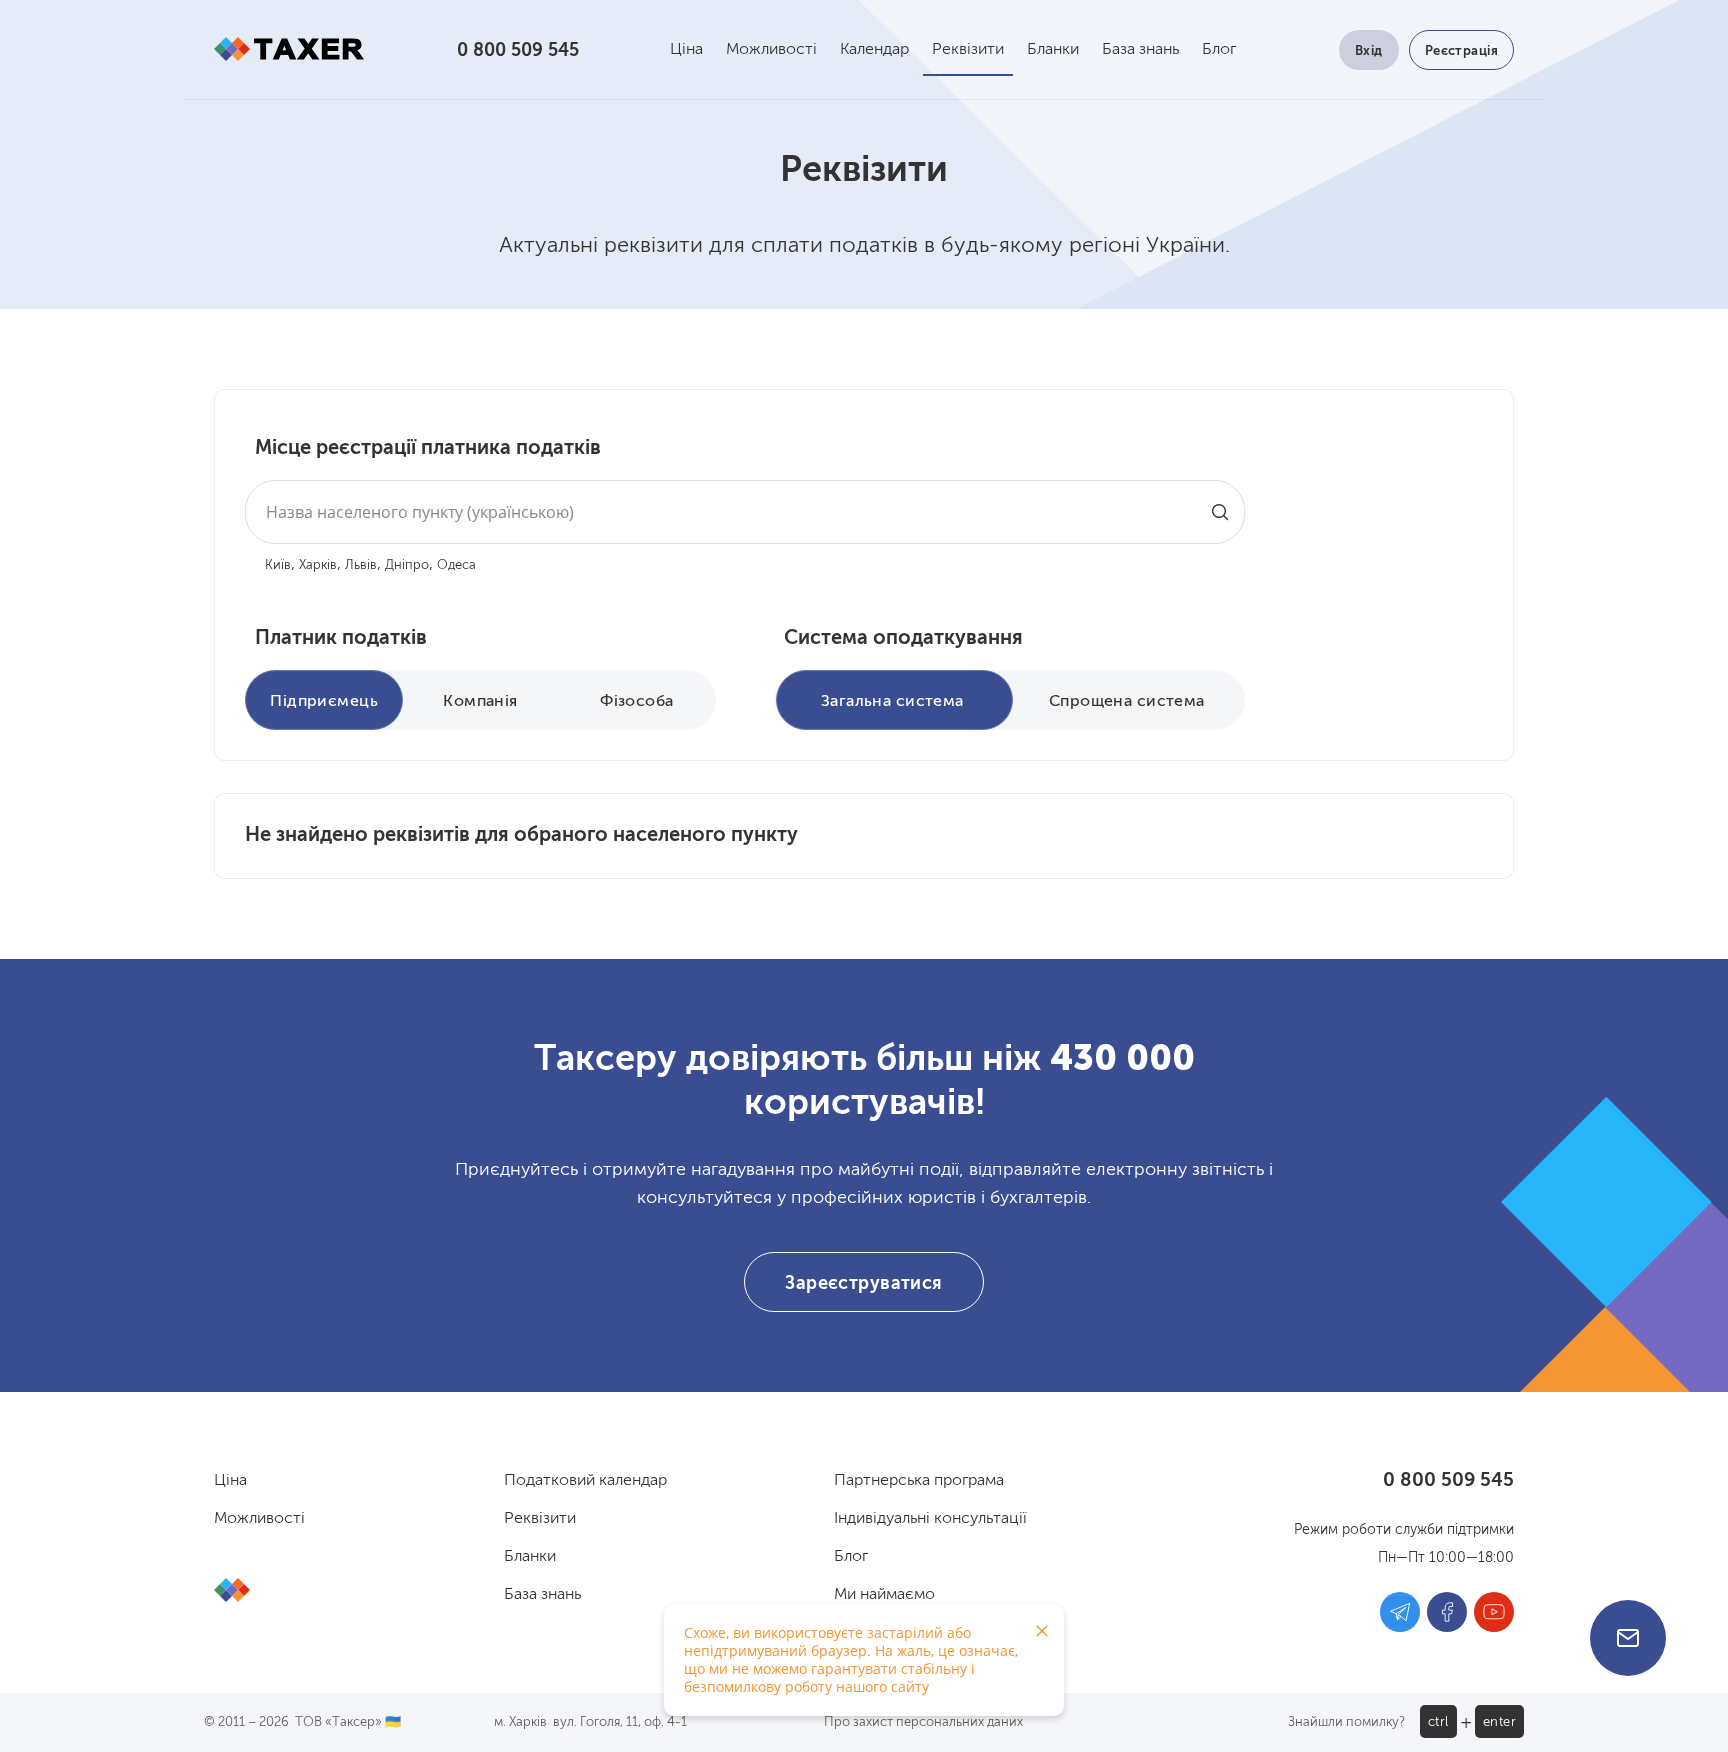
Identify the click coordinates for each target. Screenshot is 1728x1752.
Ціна (686, 50)
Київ (278, 565)
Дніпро (407, 565)
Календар (874, 50)
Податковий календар (585, 1481)
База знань (1140, 50)
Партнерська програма (919, 1481)
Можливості (771, 50)
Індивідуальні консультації (930, 1519)
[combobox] (745, 512)
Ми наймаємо (884, 1595)
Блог (1219, 50)
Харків (318, 565)
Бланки (1053, 50)
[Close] (1042, 1631)
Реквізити (968, 50)
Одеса (456, 565)
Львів (361, 565)
